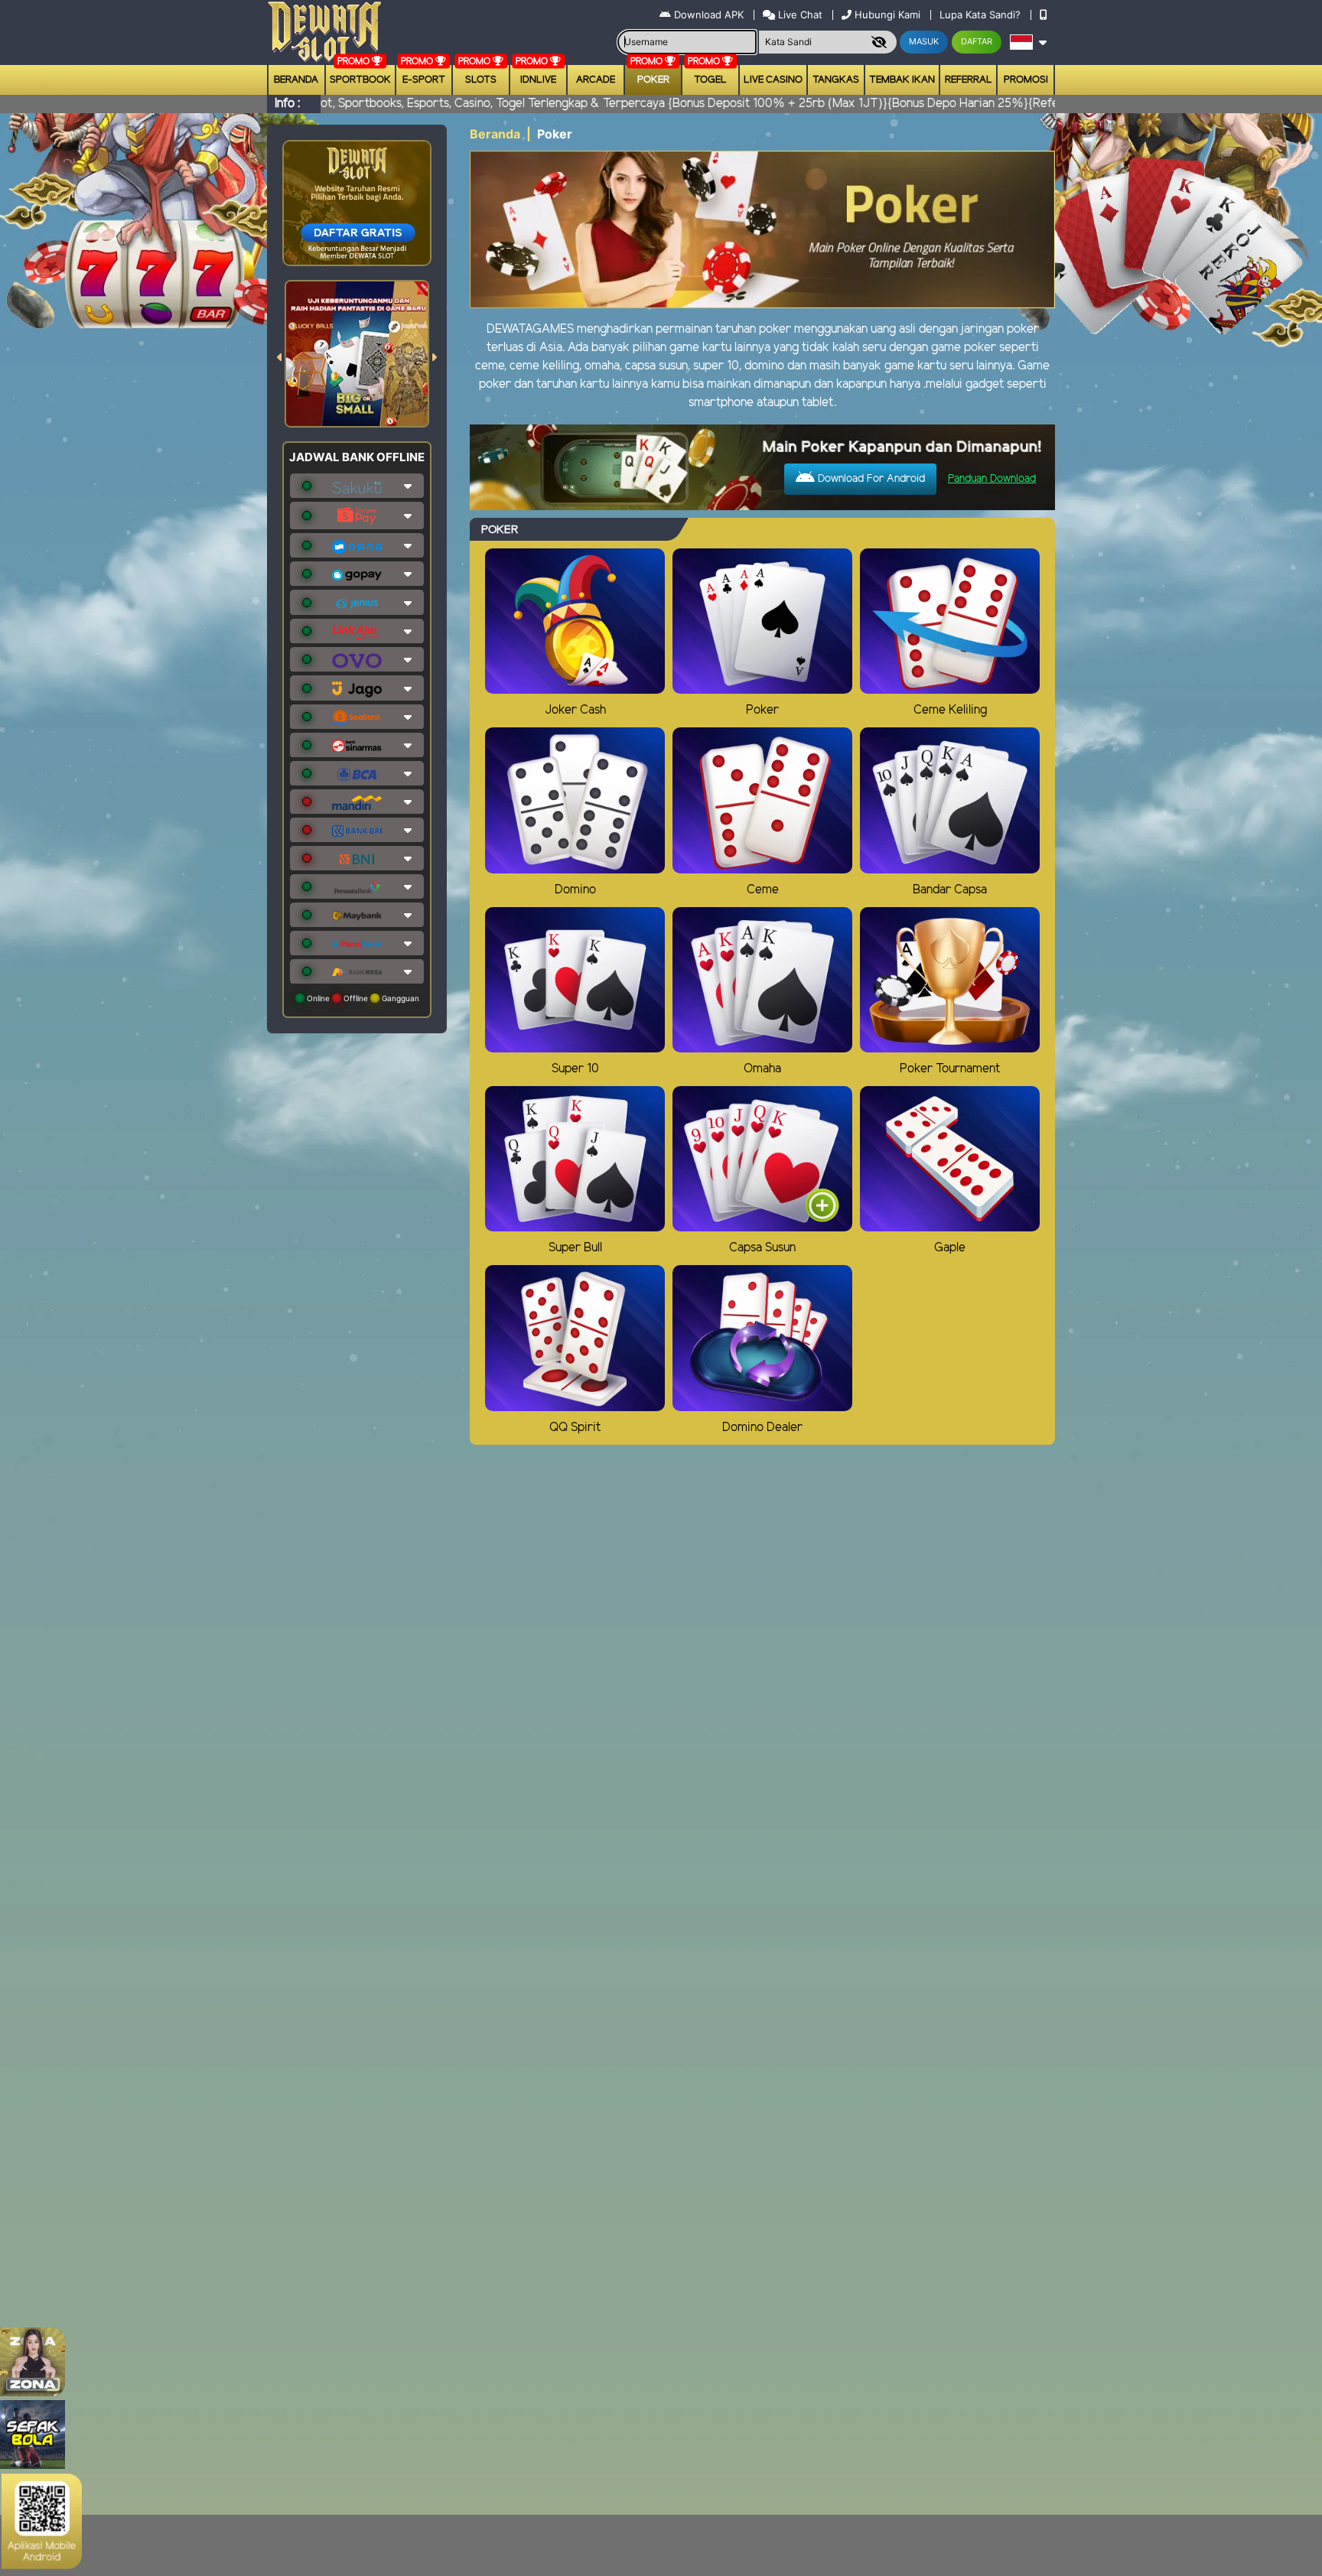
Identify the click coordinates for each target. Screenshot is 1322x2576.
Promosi (1026, 80)
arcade (596, 80)
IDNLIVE (538, 80)
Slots (481, 80)
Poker (653, 80)
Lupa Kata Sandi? (982, 15)
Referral (969, 80)
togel (710, 80)
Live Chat (799, 15)
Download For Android (870, 479)
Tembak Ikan (902, 80)
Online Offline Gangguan (362, 998)
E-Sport (424, 80)
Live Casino (773, 80)
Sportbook (360, 80)
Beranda (296, 80)
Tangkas (836, 80)
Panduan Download (992, 479)
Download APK (709, 15)
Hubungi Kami (887, 15)
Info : (287, 104)
